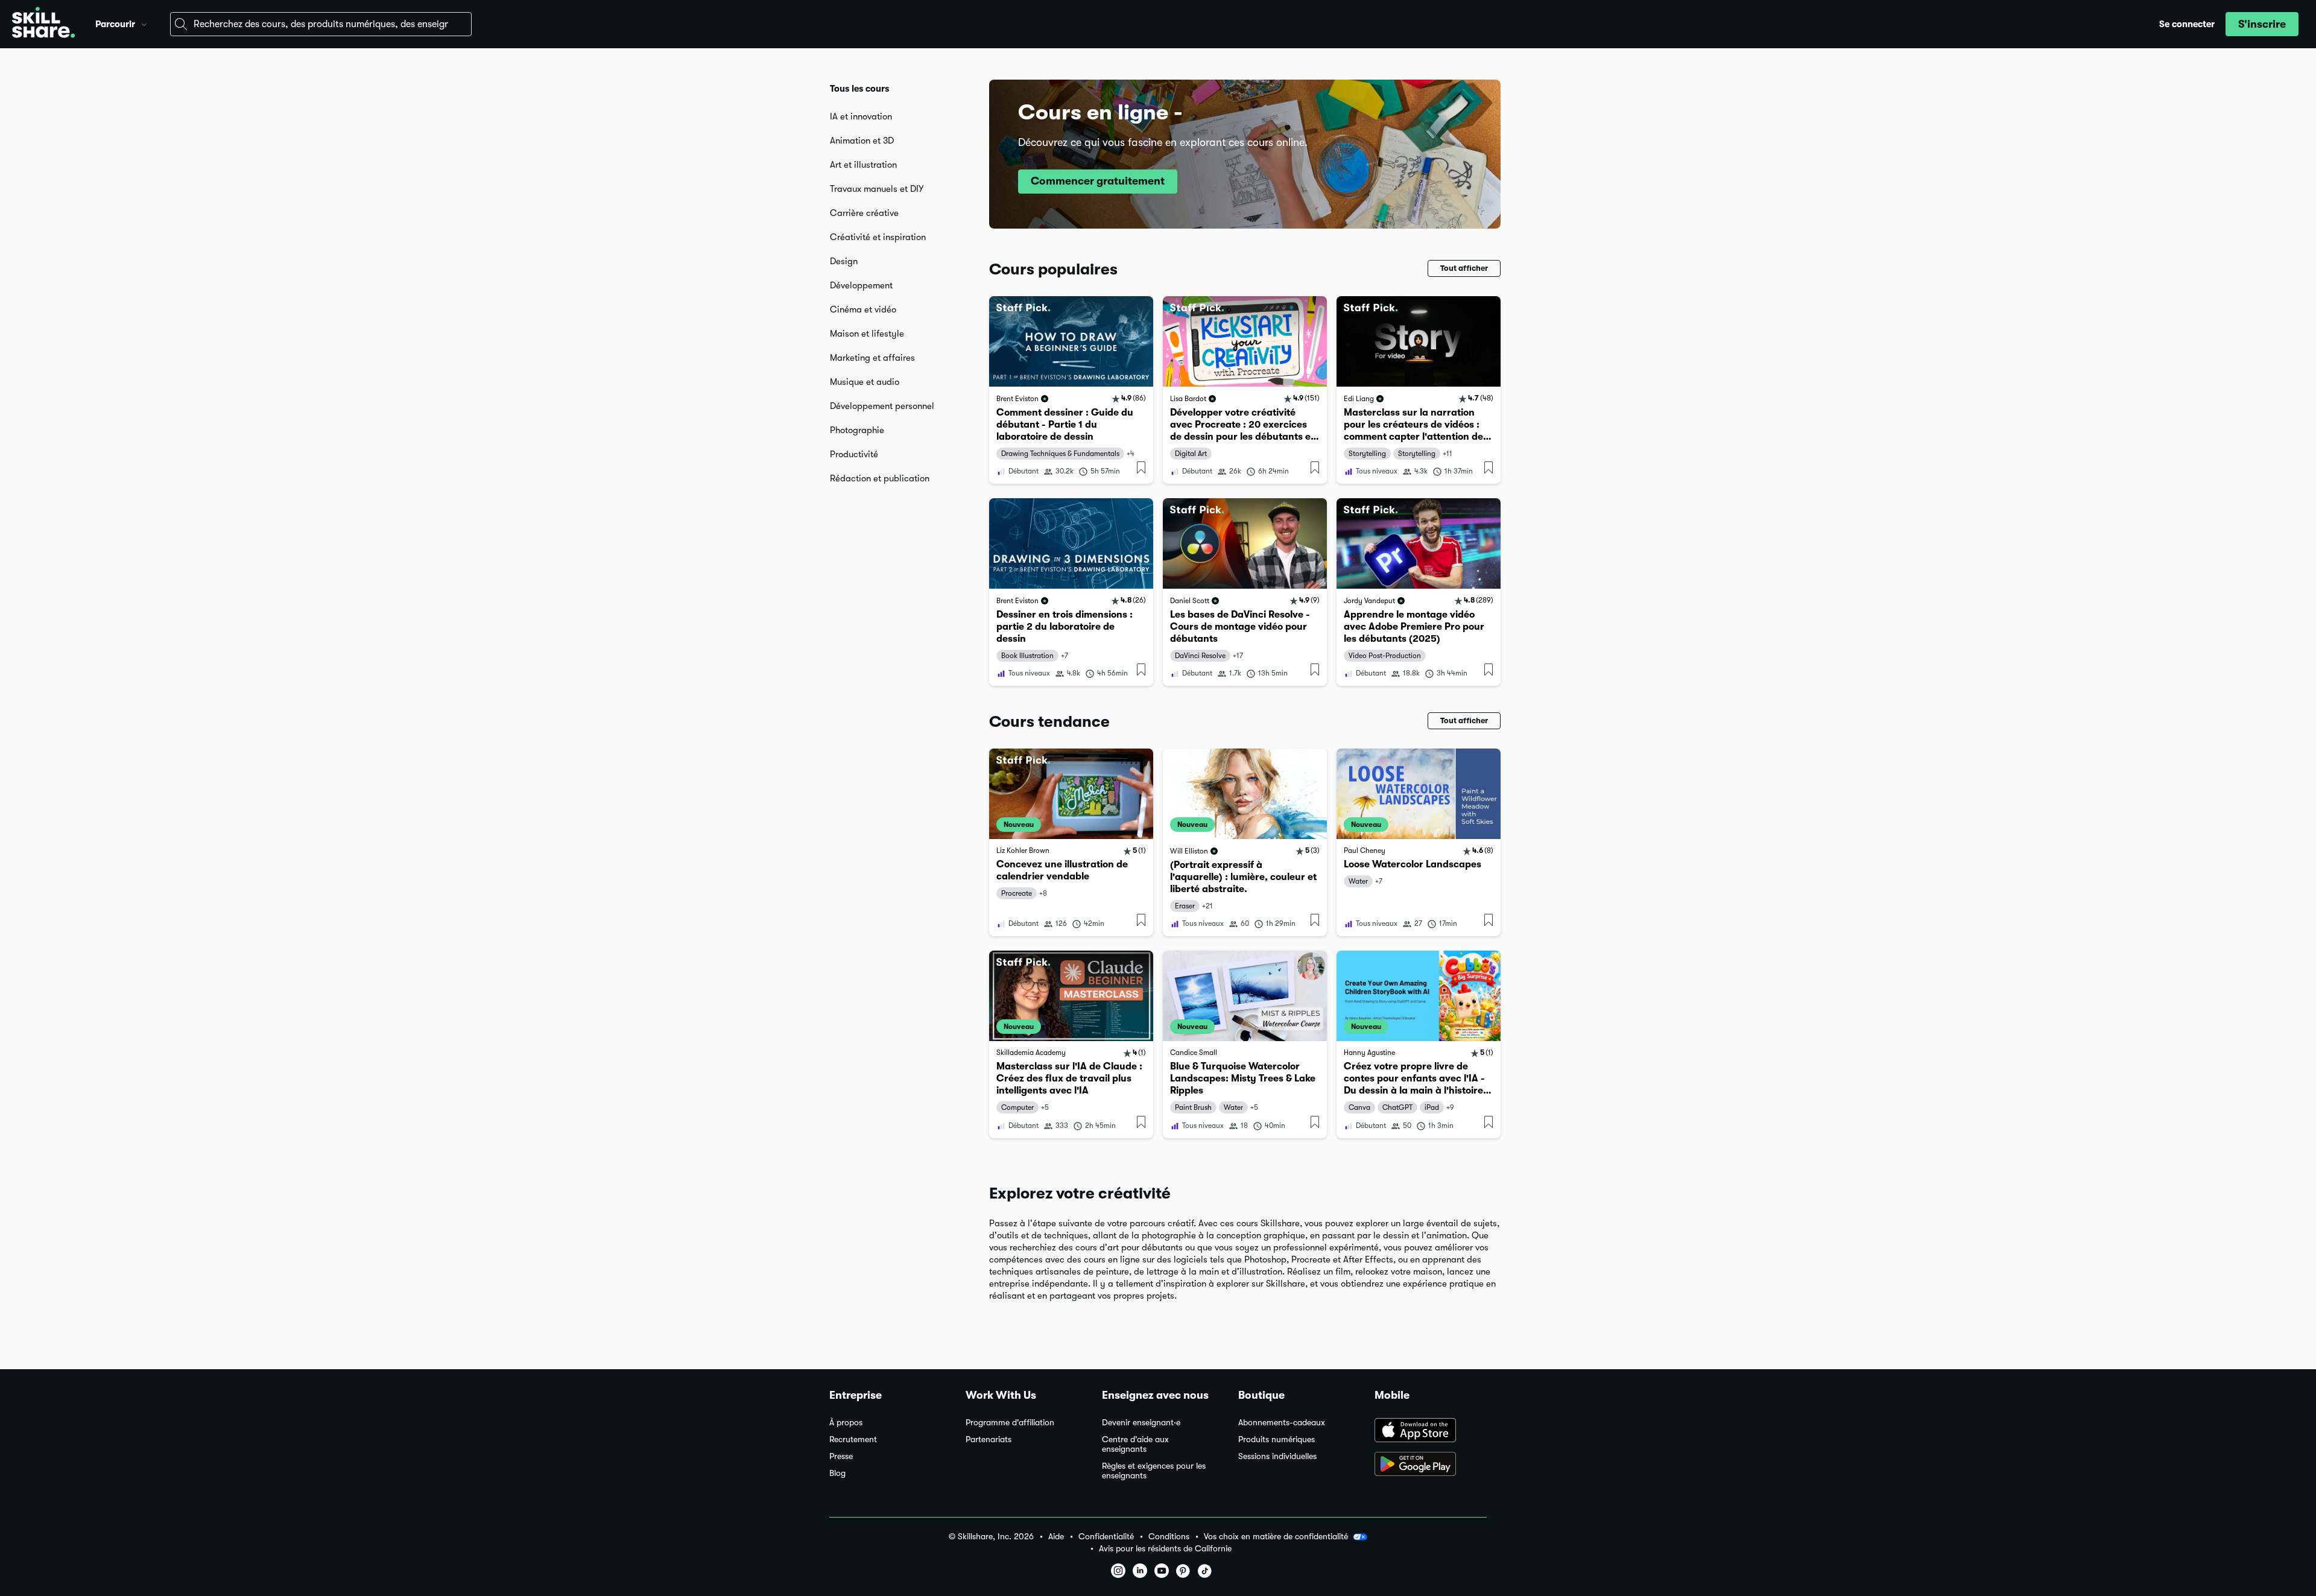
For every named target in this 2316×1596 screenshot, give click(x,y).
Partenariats (989, 1439)
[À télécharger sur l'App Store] (1431, 1431)
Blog (837, 1473)
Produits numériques (1277, 1439)
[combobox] (321, 24)
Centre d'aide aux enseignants (1135, 1444)
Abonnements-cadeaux (1282, 1423)
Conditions (1169, 1537)
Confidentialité (1106, 1537)
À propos (846, 1423)
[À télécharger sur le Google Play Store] (1431, 1465)
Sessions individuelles (1277, 1456)
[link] (1071, 390)
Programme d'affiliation (1010, 1423)
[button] (144, 23)
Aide (1056, 1537)
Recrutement (853, 1439)
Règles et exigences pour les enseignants (1154, 1471)
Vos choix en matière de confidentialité (1276, 1536)
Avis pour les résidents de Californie (1165, 1549)
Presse (841, 1456)
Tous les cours (859, 89)
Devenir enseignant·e (1141, 1423)
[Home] (43, 24)
